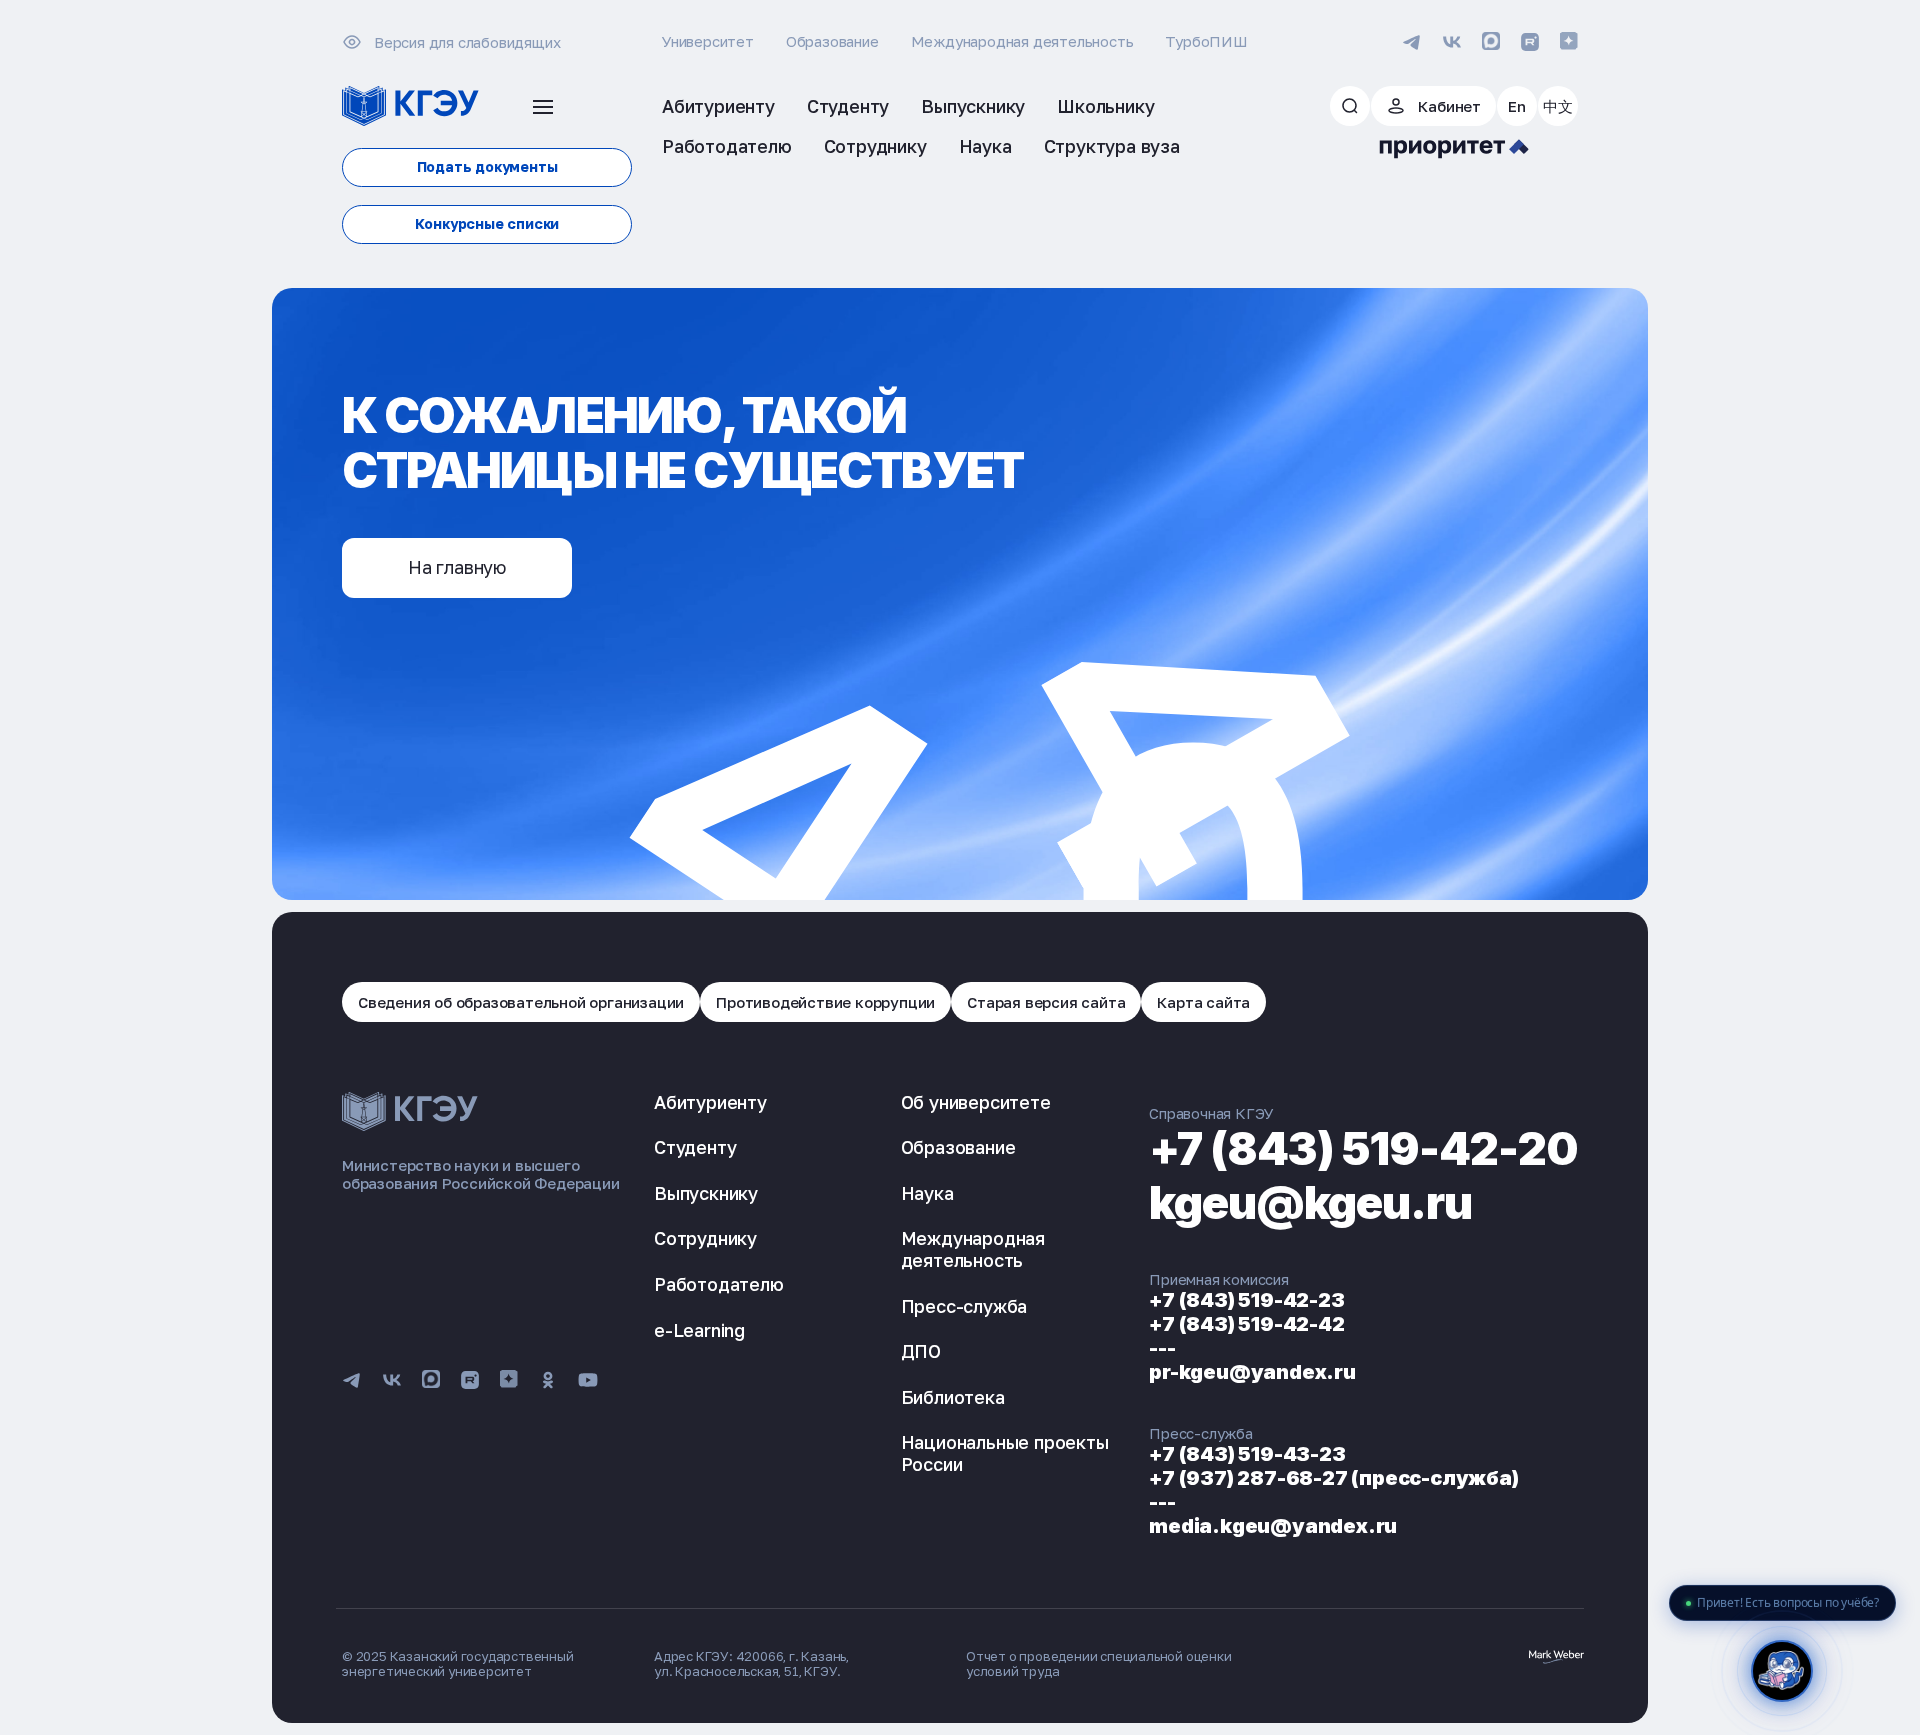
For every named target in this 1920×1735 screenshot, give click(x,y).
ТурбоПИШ (1206, 41)
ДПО (921, 1351)
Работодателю (719, 1284)
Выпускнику (706, 1193)
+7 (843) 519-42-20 (1363, 1148)
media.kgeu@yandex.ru (1273, 1526)
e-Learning (699, 1330)
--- (1162, 1348)
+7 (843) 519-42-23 (1246, 1300)
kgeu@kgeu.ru (1310, 1202)
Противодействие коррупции (825, 1002)
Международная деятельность (1022, 41)
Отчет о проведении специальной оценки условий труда (1099, 1664)
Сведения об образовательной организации (521, 1002)
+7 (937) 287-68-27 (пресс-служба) (1333, 1478)
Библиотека (953, 1397)
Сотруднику (705, 1238)
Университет (708, 41)
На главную (457, 567)
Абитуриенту (710, 1102)
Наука (927, 1193)
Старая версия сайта (1046, 1002)
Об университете (976, 1102)
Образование (832, 41)
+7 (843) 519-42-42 (1246, 1324)
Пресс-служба (964, 1306)
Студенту (695, 1147)
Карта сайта (1203, 1002)
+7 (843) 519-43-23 (1247, 1454)
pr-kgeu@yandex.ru (1252, 1372)
